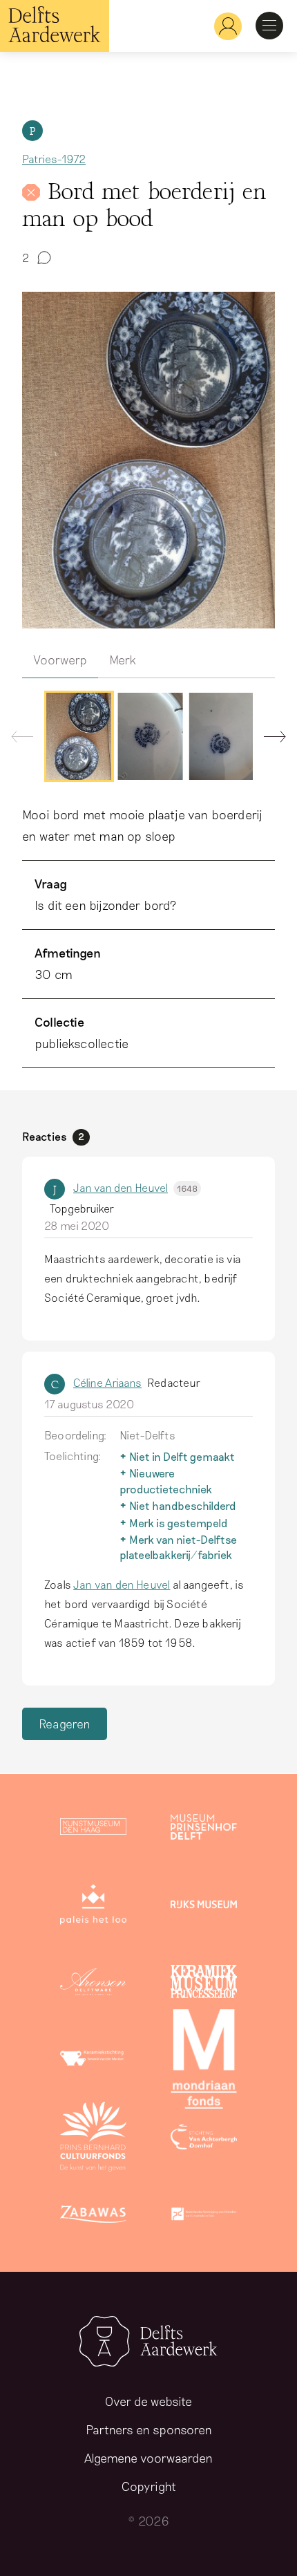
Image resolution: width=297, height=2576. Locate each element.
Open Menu (269, 26)
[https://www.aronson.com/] (93, 1984)
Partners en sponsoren (149, 2429)
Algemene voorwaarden (148, 2458)
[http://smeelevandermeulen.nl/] (93, 2062)
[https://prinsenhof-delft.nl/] (204, 1829)
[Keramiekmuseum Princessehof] (204, 1984)
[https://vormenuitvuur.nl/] (204, 2216)
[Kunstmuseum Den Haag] (93, 1829)
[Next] (269, 740)
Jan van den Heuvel (135, 1187)
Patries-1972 (54, 159)
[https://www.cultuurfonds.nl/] (93, 2139)
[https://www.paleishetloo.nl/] (93, 1907)
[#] (222, 26)
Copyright (149, 2486)
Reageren (65, 1724)
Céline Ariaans (107, 1382)
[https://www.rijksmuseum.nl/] (204, 1907)
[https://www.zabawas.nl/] (93, 2216)
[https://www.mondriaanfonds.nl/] (204, 2062)
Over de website (148, 2401)
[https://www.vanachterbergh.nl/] (204, 2139)
